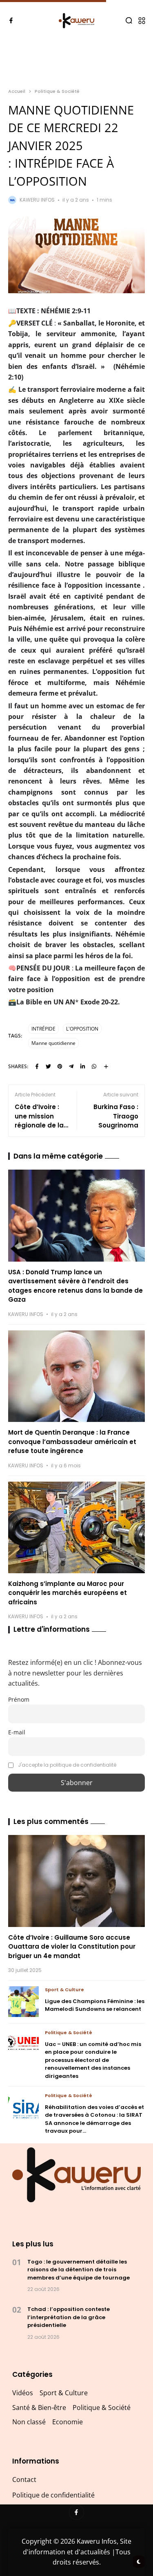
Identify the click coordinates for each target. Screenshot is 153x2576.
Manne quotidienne (53, 1043)
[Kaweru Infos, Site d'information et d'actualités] (76, 21)
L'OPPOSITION (82, 1029)
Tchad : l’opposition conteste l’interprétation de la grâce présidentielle (69, 2317)
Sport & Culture (64, 1990)
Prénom (19, 1699)
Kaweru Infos (37, 200)
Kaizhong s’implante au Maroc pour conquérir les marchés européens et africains (68, 1593)
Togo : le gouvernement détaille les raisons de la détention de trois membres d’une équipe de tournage (79, 2270)
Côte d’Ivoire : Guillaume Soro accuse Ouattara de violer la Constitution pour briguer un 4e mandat (72, 1947)
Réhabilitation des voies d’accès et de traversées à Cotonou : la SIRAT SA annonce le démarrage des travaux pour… (94, 2119)
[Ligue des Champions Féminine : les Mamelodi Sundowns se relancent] (23, 2002)
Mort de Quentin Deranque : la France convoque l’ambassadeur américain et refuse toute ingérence (72, 1442)
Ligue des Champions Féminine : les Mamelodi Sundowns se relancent (95, 2005)
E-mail (17, 1732)
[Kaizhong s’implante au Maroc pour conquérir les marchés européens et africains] (76, 1527)
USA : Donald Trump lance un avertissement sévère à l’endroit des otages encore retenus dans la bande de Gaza (75, 1286)
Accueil (17, 91)
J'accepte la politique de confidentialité (67, 1765)
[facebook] (11, 20)
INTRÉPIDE (43, 1029)
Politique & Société (57, 91)
